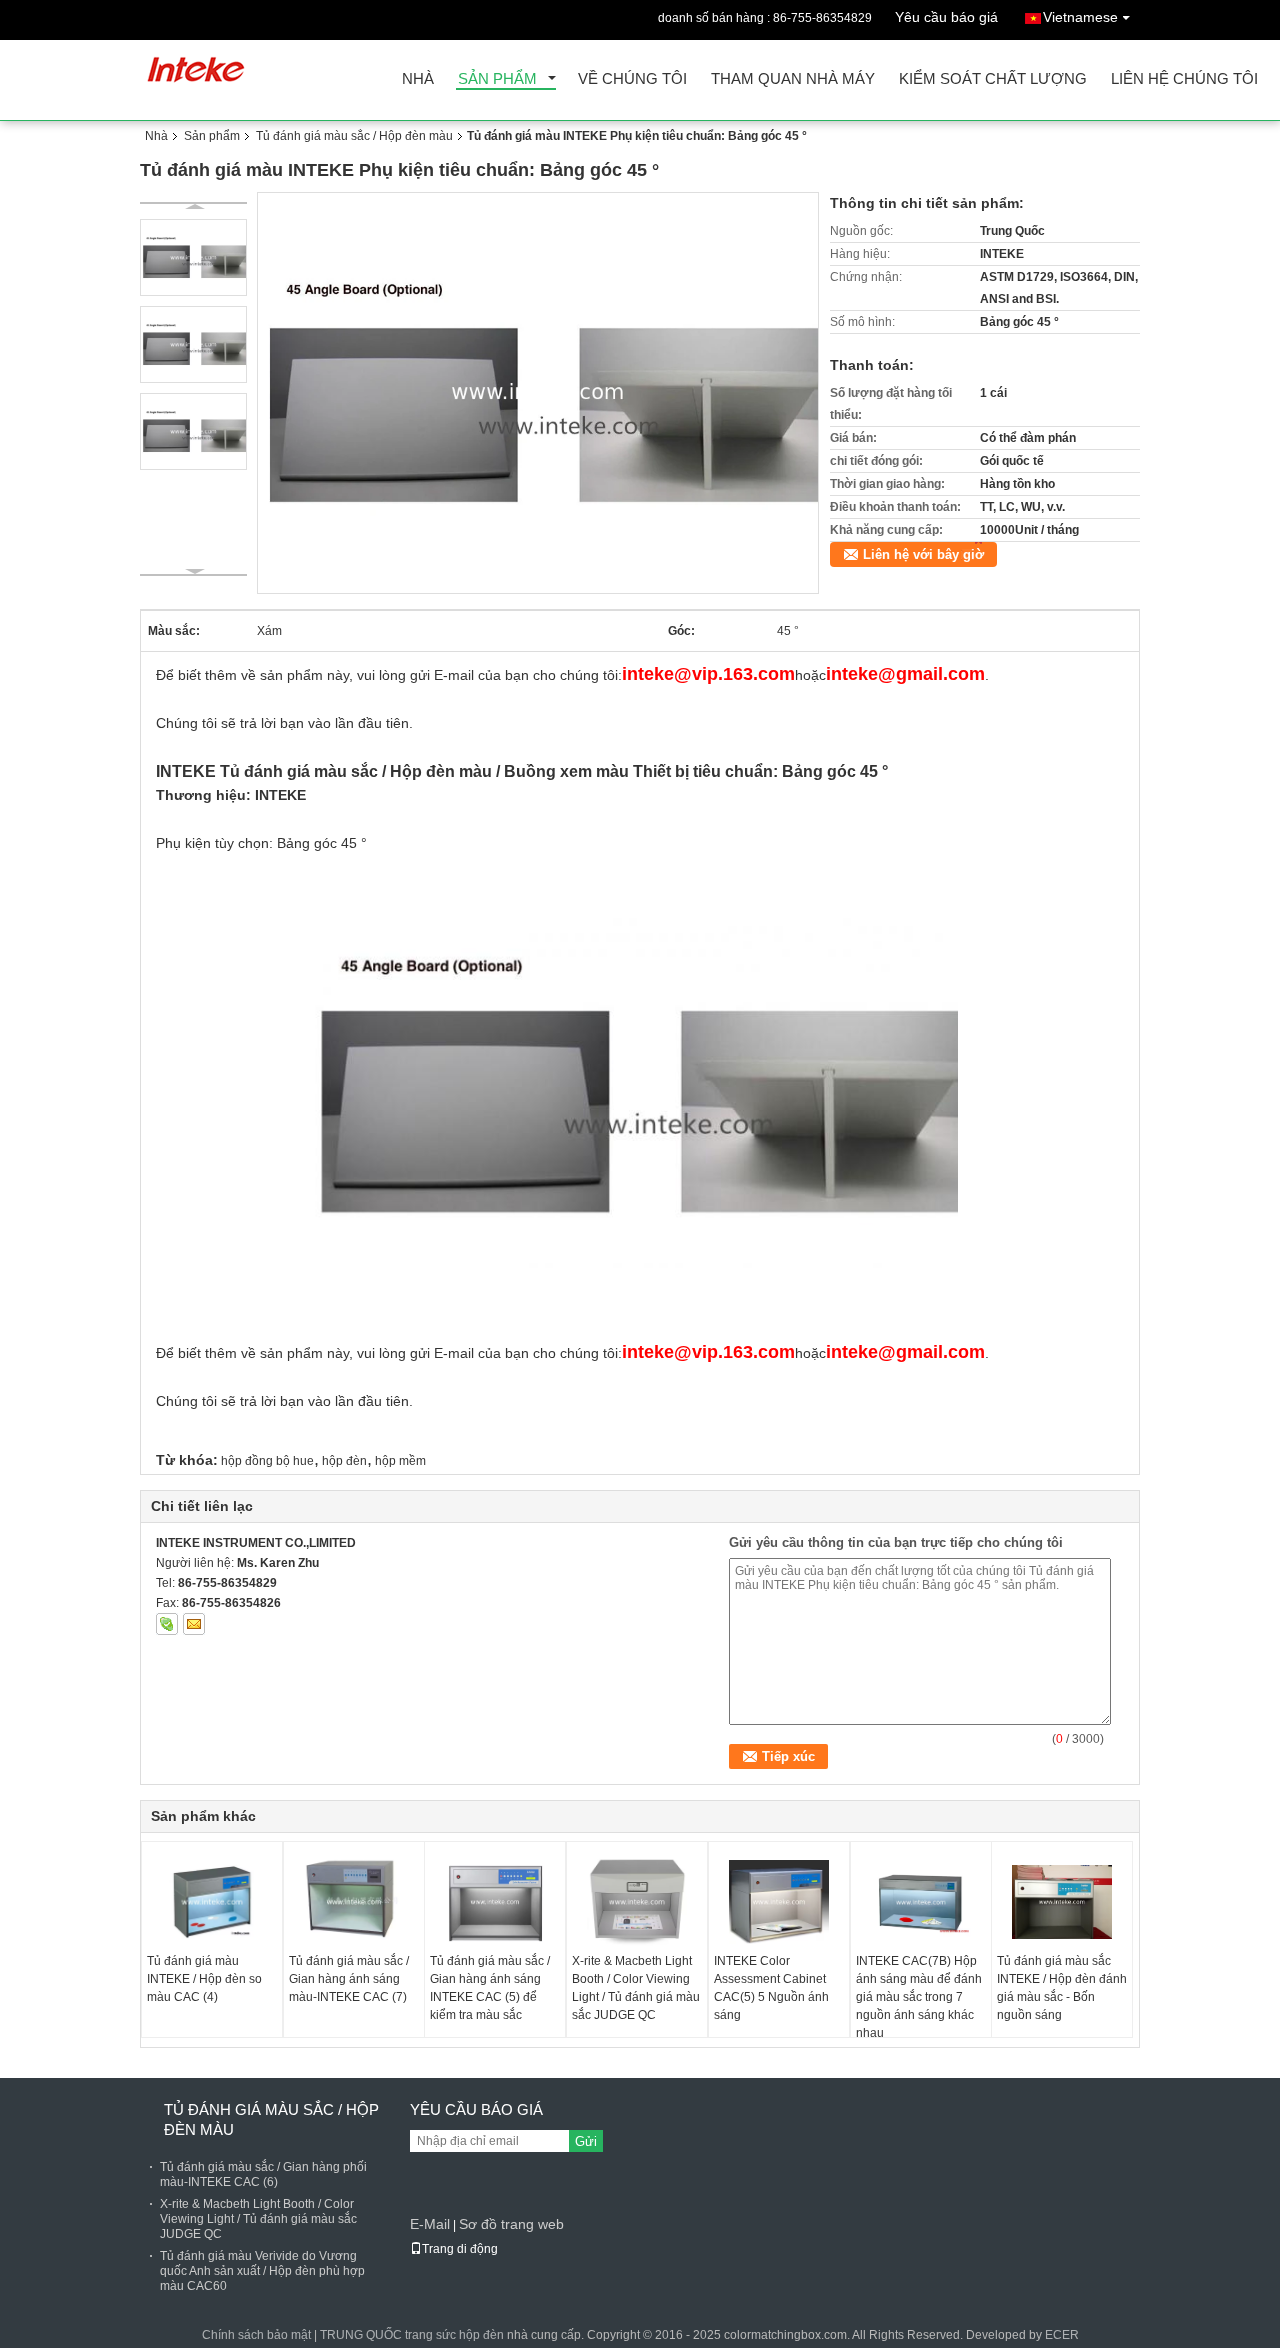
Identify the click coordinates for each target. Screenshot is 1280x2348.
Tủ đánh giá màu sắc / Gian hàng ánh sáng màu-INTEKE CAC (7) (349, 1979)
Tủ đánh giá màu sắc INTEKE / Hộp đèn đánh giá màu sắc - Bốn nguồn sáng (1062, 1988)
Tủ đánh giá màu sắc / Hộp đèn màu (354, 136)
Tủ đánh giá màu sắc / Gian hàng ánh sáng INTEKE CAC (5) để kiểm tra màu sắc (490, 1988)
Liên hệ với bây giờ (923, 554)
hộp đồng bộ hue (267, 1461)
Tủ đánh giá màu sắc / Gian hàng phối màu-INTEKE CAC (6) (263, 2174)
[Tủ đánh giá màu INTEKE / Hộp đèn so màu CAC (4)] (212, 1902)
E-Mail (430, 2224)
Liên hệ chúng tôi (1184, 79)
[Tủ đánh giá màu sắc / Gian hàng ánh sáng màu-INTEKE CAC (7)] (354, 1902)
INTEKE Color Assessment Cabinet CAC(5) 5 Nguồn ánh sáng (771, 1988)
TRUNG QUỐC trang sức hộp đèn (412, 2335)
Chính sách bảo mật (256, 2335)
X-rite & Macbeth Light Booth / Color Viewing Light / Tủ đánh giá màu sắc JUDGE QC (636, 1988)
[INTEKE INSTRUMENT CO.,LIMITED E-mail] (194, 1624)
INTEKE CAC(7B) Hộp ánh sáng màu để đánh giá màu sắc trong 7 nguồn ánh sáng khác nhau (919, 1997)
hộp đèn (344, 1461)
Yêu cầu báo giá (946, 17)
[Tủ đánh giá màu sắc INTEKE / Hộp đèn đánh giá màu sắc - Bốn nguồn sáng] (1062, 1902)
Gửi (586, 2141)
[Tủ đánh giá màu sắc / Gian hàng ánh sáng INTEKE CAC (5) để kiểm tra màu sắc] (495, 1902)
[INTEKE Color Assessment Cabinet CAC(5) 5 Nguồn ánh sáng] (779, 1902)
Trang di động (460, 2249)
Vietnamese (1080, 17)
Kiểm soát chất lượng (993, 79)
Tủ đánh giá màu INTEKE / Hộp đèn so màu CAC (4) (204, 1979)
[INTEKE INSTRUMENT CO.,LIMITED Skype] (167, 1624)
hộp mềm (400, 1461)
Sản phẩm (497, 79)
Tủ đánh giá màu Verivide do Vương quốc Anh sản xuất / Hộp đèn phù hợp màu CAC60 (262, 2271)
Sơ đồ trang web (511, 2224)
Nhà (418, 79)
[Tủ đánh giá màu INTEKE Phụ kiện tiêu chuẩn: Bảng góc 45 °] (538, 392)
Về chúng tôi (632, 79)
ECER (1062, 2335)
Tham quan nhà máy (793, 79)
